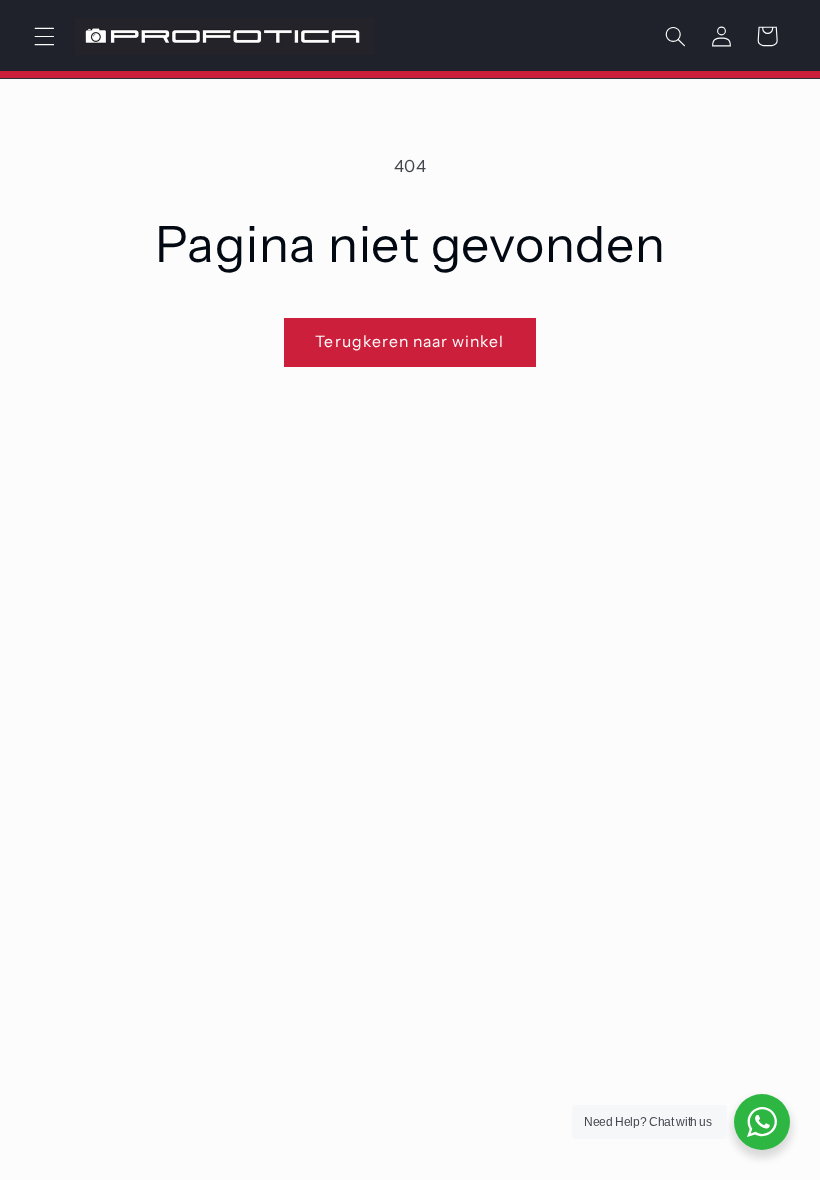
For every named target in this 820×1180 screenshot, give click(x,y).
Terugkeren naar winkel (409, 341)
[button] (44, 36)
